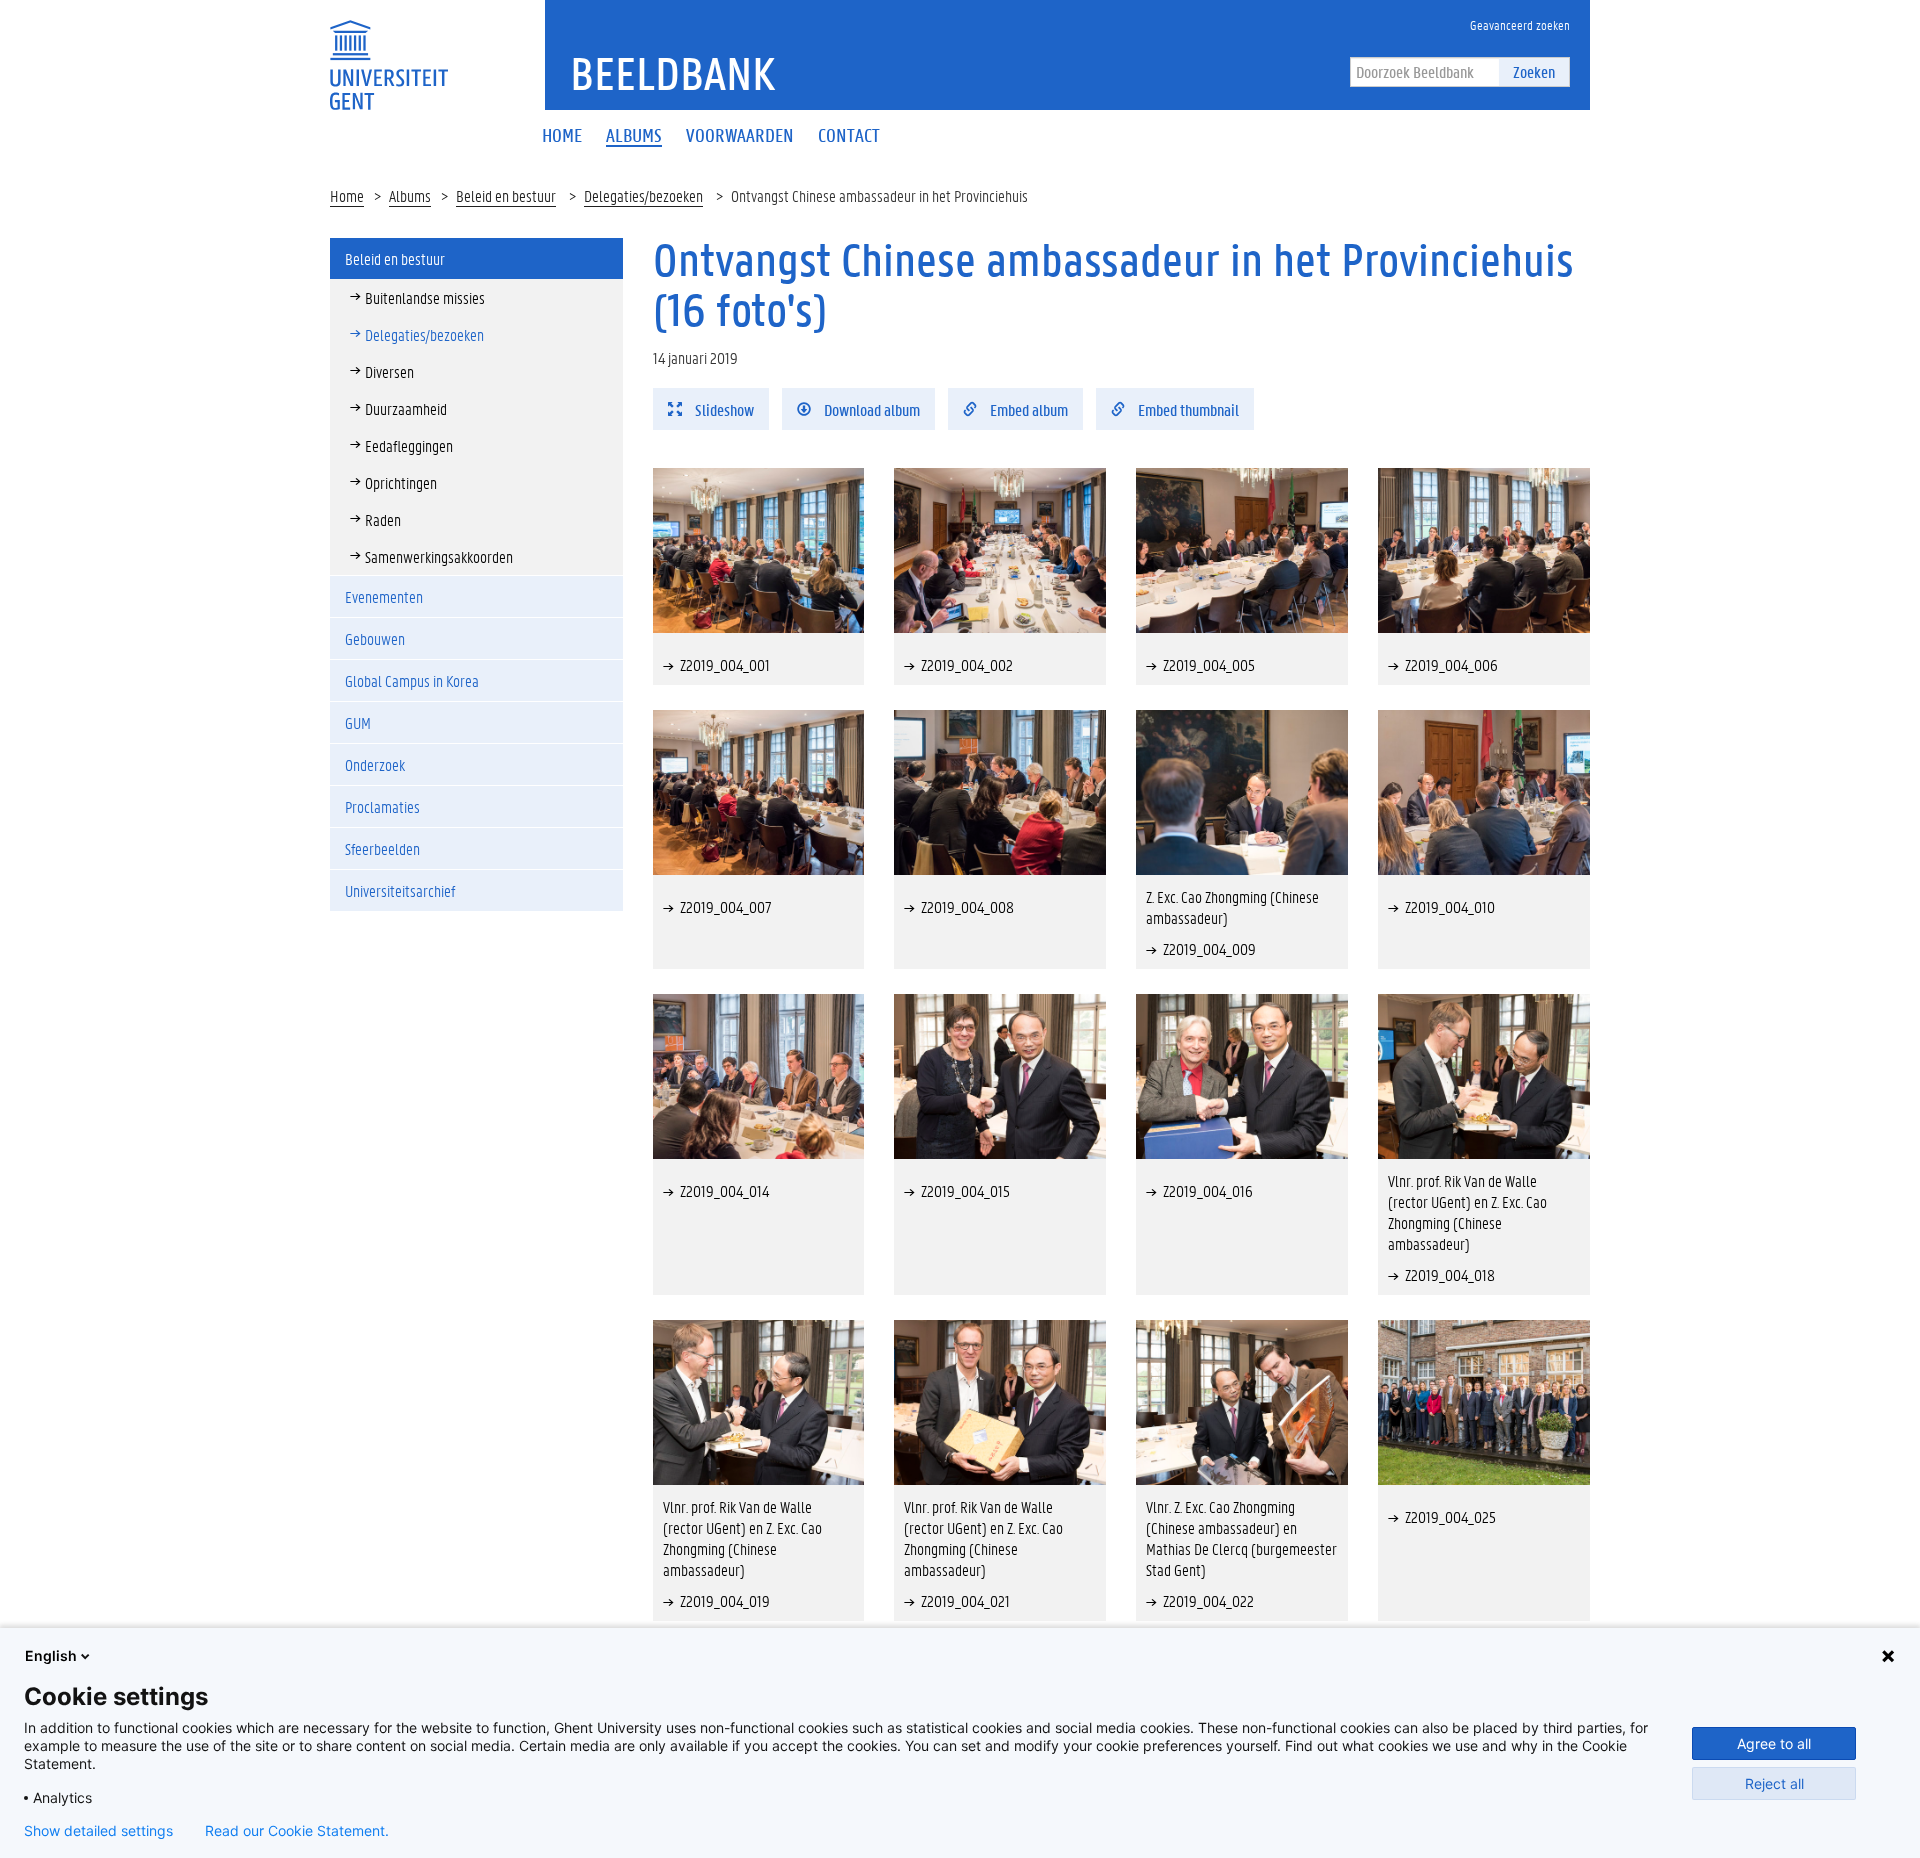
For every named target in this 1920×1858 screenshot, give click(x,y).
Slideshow (723, 409)
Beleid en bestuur (506, 195)
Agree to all (1774, 1743)
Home (347, 195)
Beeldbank (672, 73)
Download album (870, 409)
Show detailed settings (98, 1831)
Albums (410, 195)
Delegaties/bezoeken (643, 195)
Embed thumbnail (1187, 409)
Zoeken (1534, 71)
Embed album (1027, 409)
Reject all (1774, 1783)
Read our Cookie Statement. (297, 1831)
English (51, 1655)
